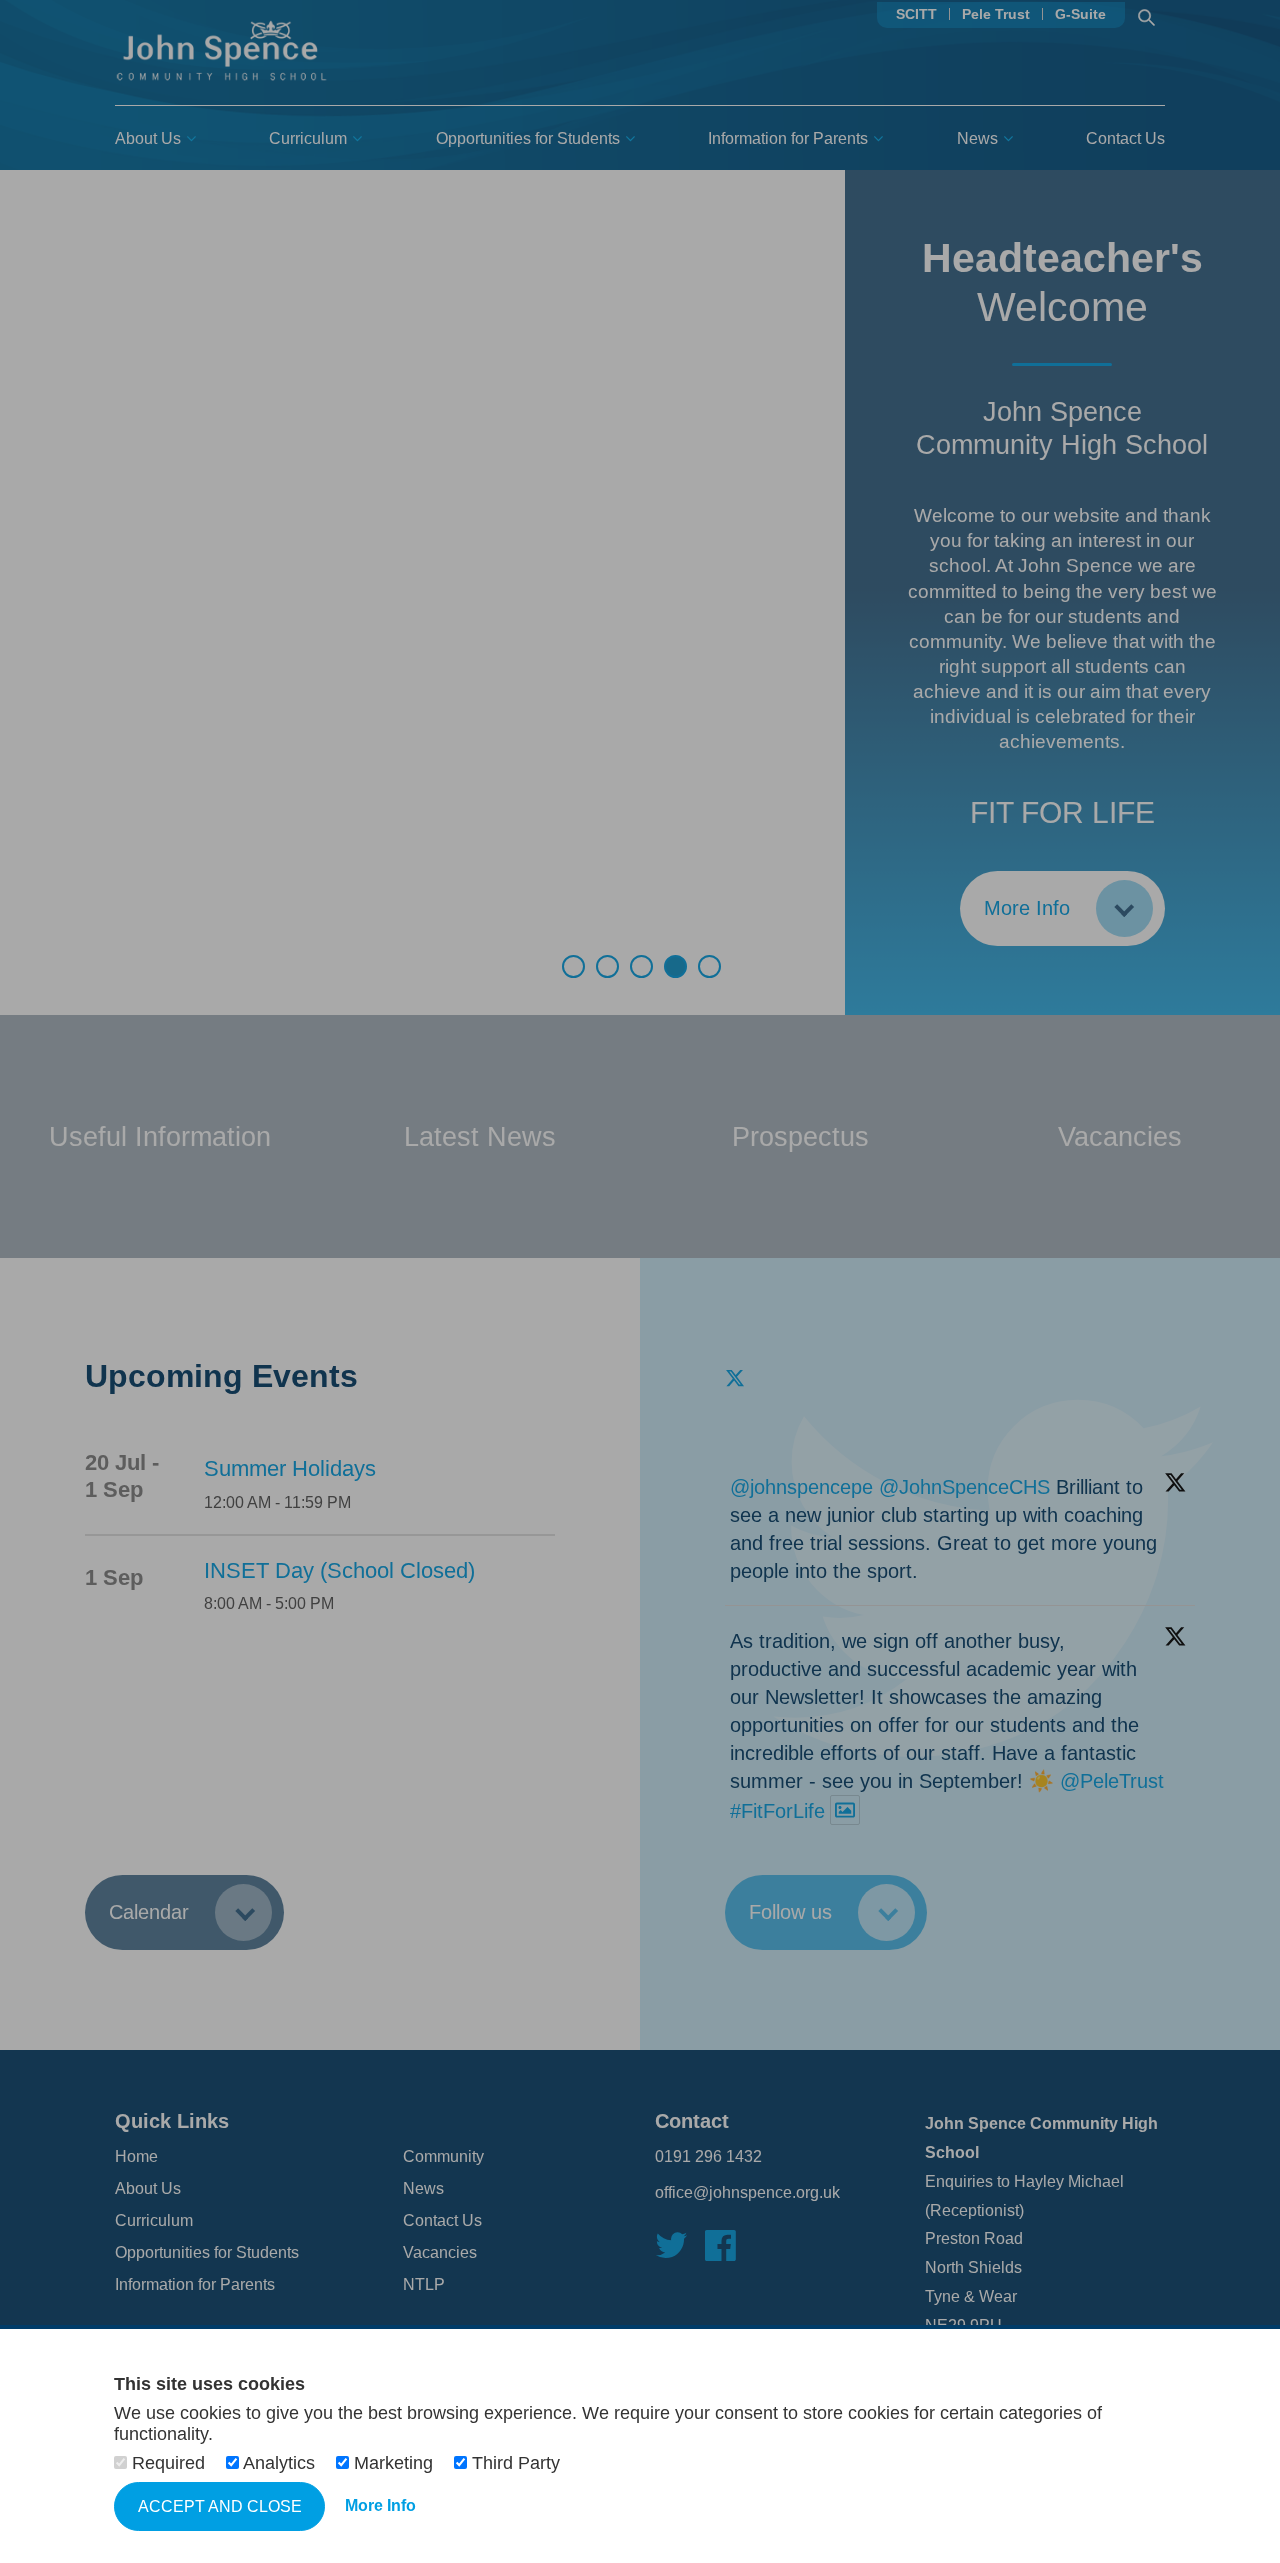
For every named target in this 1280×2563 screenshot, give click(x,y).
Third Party (513, 2463)
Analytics (279, 2463)
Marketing (393, 2463)
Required (168, 2463)
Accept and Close (220, 2506)
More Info (380, 2505)
